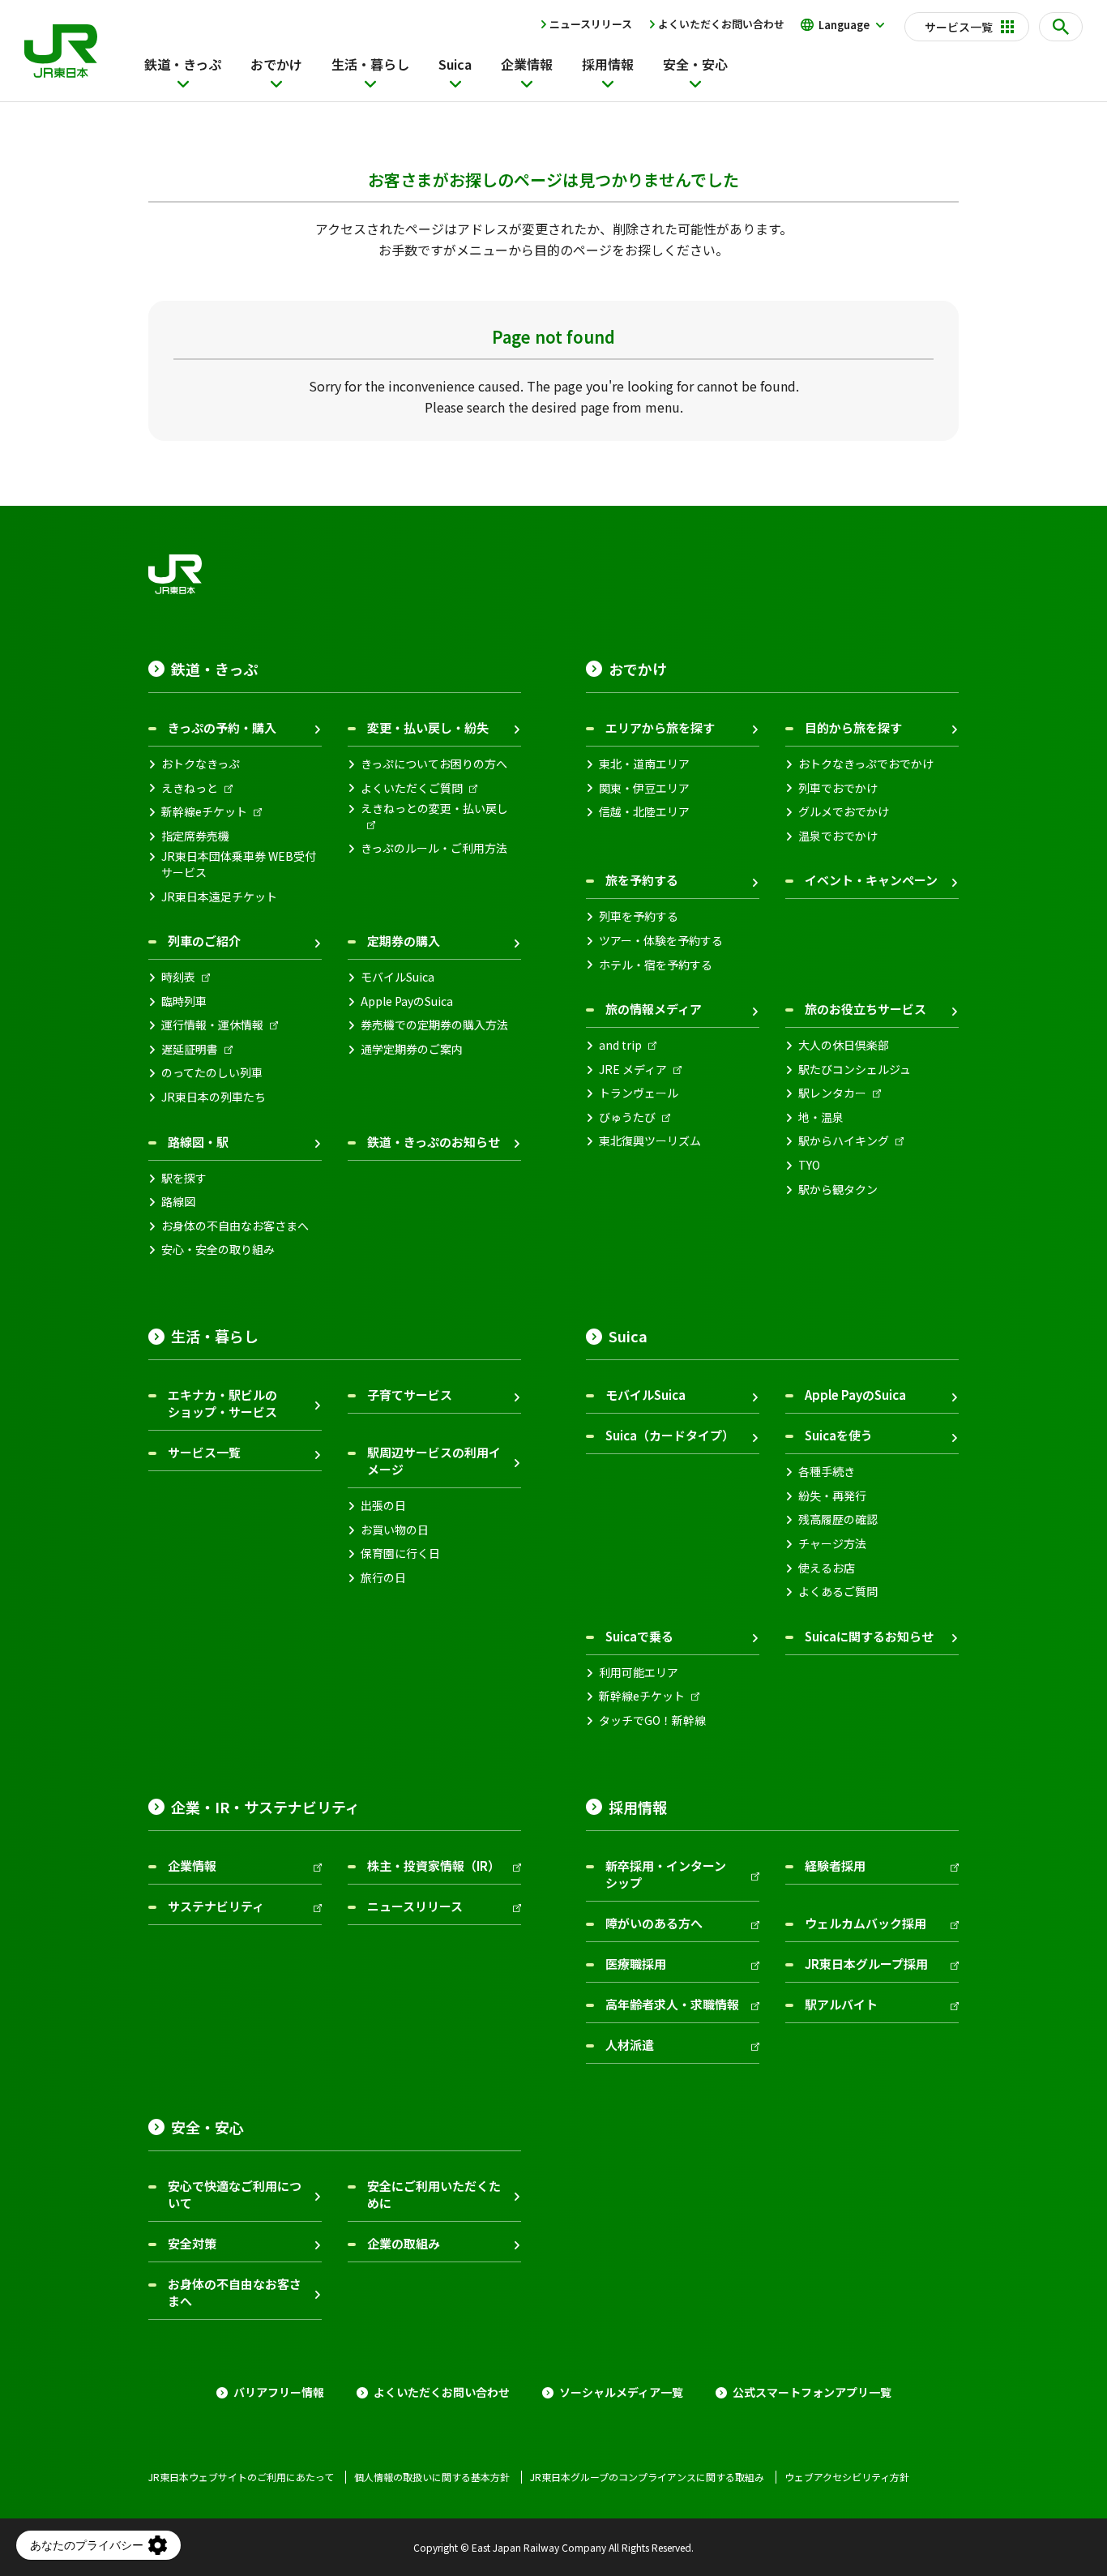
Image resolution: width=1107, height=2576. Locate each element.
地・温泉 (821, 1117)
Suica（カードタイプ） (670, 1435)
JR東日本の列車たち (214, 1097)
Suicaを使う (839, 1435)
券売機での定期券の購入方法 (434, 1025)
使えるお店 (827, 1568)
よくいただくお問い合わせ (721, 24)
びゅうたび (627, 1117)
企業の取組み (404, 2243)
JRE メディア (633, 1070)
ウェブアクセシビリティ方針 (847, 2477)
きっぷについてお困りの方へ (434, 764)
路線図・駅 (198, 1142)
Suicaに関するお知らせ (869, 1636)
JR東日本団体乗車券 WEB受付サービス (239, 864)
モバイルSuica (397, 977)
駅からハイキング (844, 1141)
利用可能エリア (639, 1673)
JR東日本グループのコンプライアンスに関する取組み (647, 2477)
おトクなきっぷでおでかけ (866, 764)
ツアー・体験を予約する (661, 941)
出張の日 (383, 1506)
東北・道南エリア (644, 764)
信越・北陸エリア (644, 812)
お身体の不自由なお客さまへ (235, 1226)
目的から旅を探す (853, 727)
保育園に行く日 (400, 1553)
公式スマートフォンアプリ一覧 (812, 2392)
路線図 (178, 1202)
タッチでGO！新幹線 (652, 1720)
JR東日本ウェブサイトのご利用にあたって (241, 2477)
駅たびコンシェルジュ (855, 1070)
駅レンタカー (832, 1093)
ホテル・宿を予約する (656, 965)
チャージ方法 (832, 1544)
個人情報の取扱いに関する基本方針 (432, 2477)
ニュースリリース (591, 24)
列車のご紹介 (204, 941)
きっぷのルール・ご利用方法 (434, 848)
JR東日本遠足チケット (219, 897)
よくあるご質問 (838, 1592)
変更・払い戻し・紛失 (428, 727)
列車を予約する (639, 916)
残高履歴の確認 (838, 1519)
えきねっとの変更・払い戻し (434, 809)
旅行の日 (383, 1578)
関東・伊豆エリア (644, 788)
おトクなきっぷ (201, 764)
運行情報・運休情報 (212, 1025)
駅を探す (184, 1178)
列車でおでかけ (838, 788)
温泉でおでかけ (838, 836)
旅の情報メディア (654, 1009)
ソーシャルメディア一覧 (621, 2392)
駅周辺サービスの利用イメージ (434, 1461)
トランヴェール (639, 1093)
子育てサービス (410, 1395)
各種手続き (827, 1472)
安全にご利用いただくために (434, 2194)
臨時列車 (184, 1001)
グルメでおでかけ (844, 812)
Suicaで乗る (639, 1636)
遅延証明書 (190, 1049)
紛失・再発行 (832, 1496)
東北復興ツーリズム (650, 1141)
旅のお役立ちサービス (866, 1009)
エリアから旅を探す (660, 727)
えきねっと (190, 788)
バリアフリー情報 (279, 2392)
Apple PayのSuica (407, 1001)
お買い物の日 (395, 1530)
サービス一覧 (204, 1452)
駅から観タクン (838, 1190)
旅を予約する (642, 880)
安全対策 (192, 2243)
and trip (620, 1045)
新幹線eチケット (204, 812)
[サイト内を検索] (1061, 27)
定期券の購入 (404, 941)
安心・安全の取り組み (218, 1249)
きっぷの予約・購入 (222, 727)
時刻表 (178, 977)
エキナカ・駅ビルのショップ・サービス (222, 1403)
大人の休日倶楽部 (844, 1045)
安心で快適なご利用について (235, 2194)
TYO (809, 1165)
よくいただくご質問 (412, 788)
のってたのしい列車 (212, 1073)
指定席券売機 (195, 836)
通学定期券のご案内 (412, 1049)
